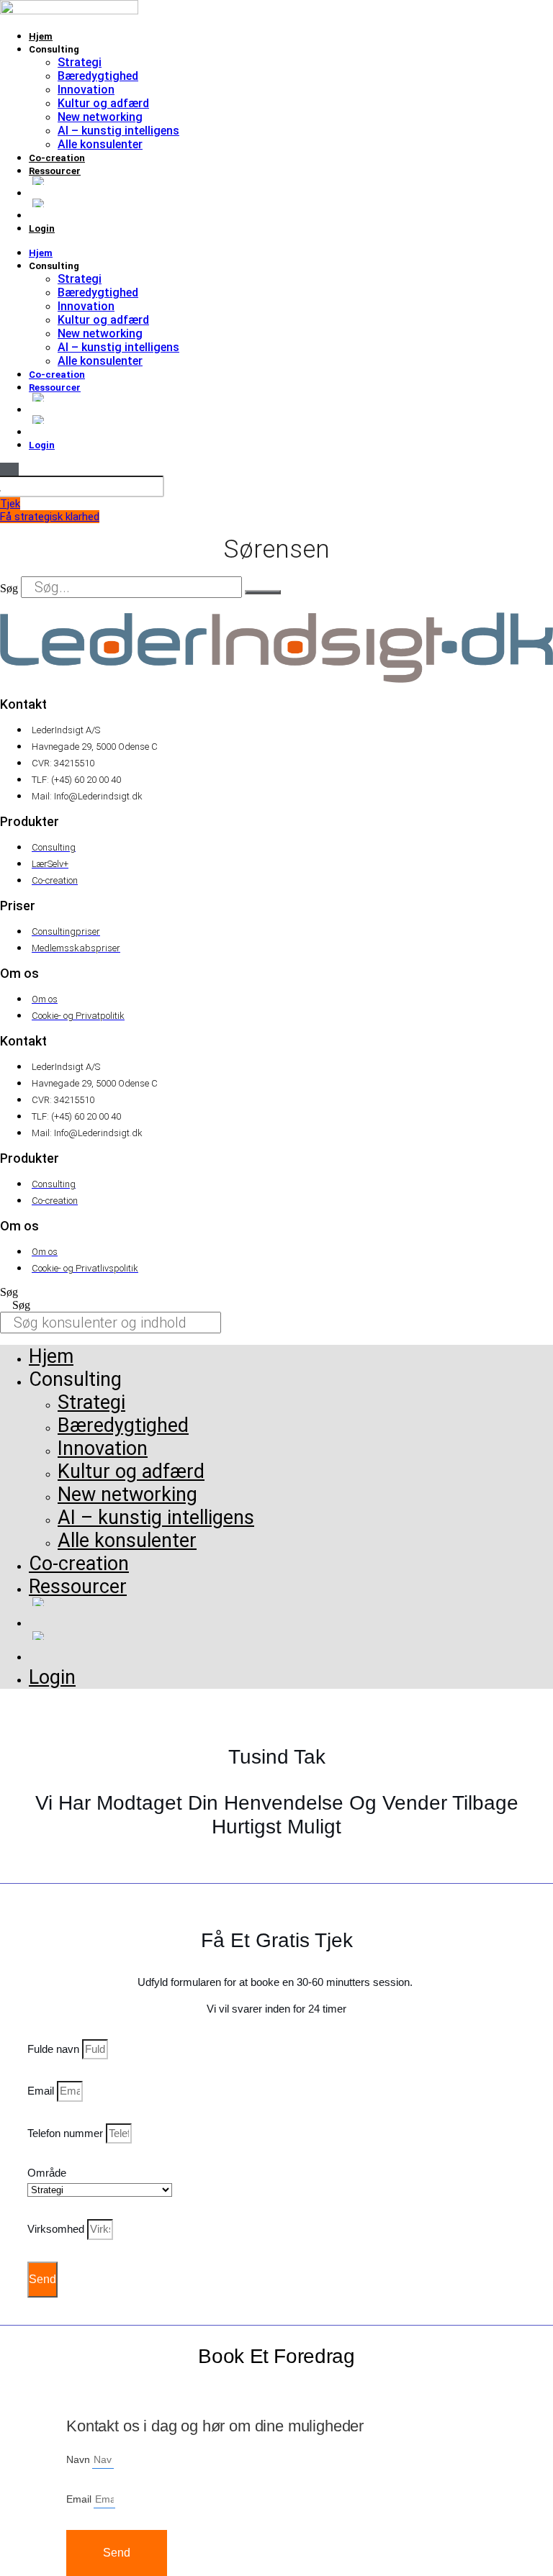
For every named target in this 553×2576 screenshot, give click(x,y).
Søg (9, 588)
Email (42, 2091)
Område (47, 2173)
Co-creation (57, 158)
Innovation (86, 90)
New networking (100, 117)
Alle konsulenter (100, 144)
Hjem (41, 36)
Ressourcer (55, 171)
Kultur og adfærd (103, 103)
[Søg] (263, 592)
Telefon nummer (67, 2133)
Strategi (80, 62)
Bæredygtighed (98, 76)
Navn (79, 2459)
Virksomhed (57, 2229)
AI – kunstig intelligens (118, 131)
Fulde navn (55, 2049)
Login (42, 228)
